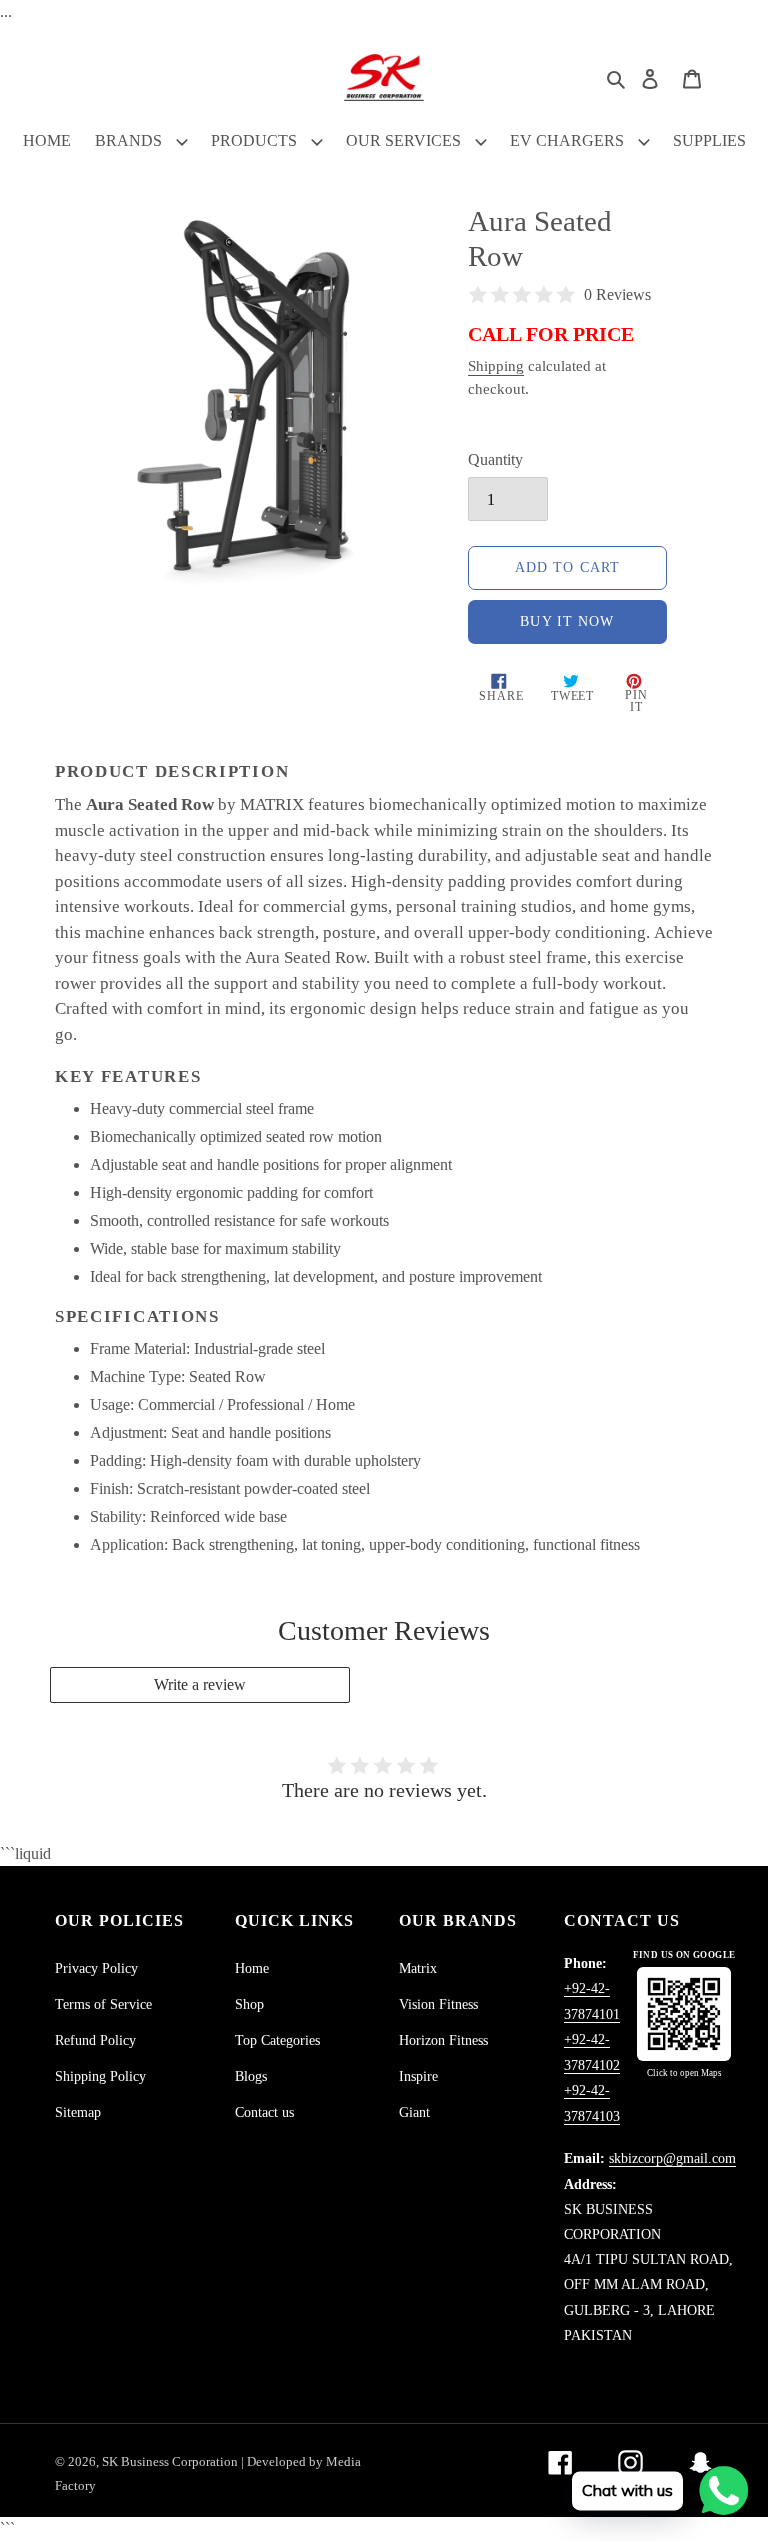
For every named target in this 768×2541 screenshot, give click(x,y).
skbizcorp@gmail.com (672, 2158)
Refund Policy (95, 2040)
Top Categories (277, 2040)
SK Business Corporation (171, 2461)
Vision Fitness (438, 2004)
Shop (249, 2004)
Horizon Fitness (443, 2040)
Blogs (251, 2076)
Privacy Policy (96, 1968)
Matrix (418, 1968)
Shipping (496, 366)
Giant (414, 2112)
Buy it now (567, 621)
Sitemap (78, 2112)
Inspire (418, 2076)
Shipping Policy (100, 2076)
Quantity (495, 459)
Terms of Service (103, 2004)
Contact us (264, 2112)
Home (252, 1968)
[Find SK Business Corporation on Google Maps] (684, 2014)
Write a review (200, 1684)
